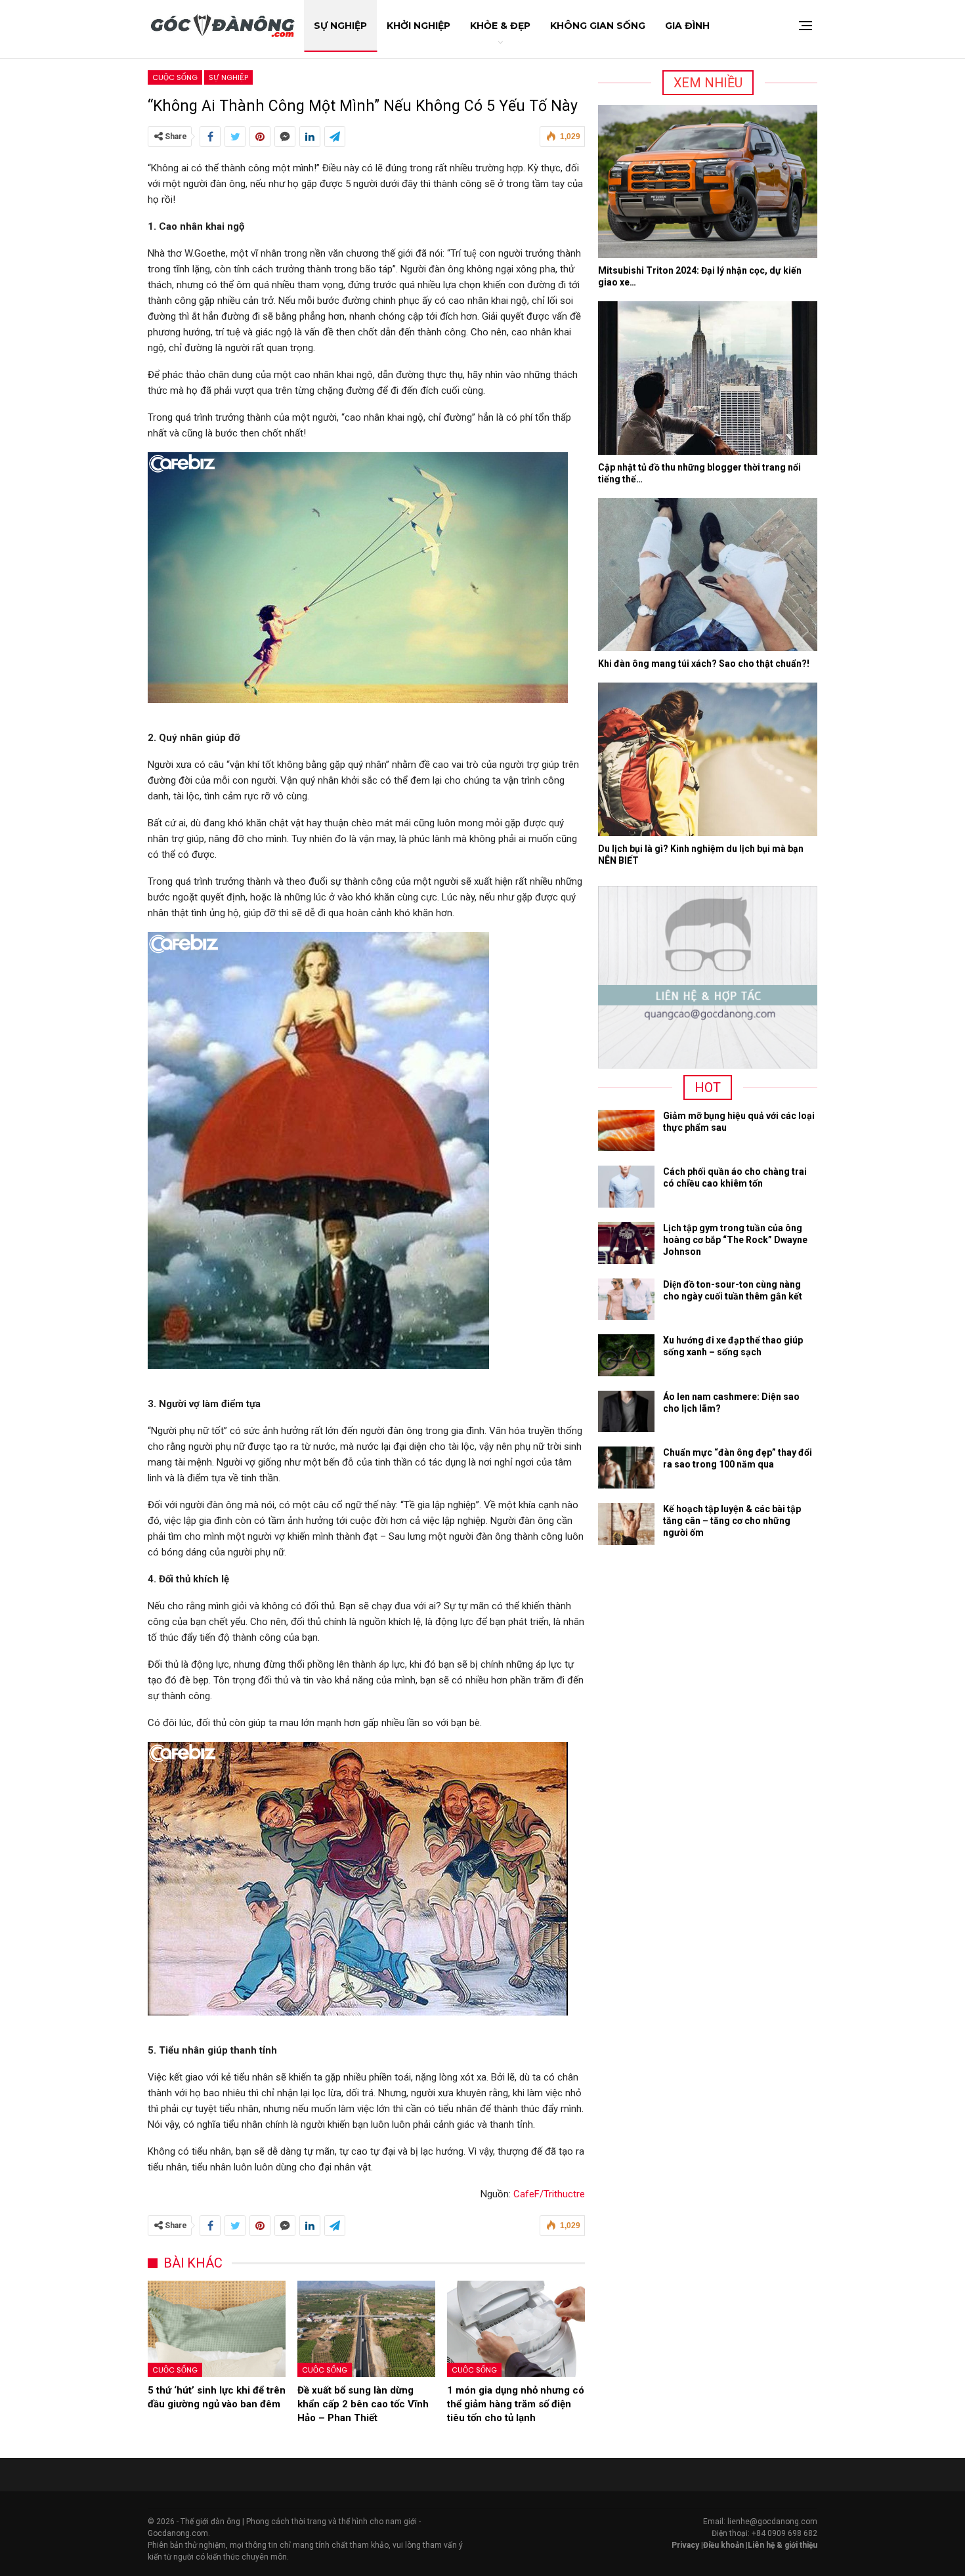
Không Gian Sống (598, 26)
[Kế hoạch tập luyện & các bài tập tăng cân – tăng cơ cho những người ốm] (626, 1524)
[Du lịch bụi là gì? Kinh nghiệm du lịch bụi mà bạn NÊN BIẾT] (708, 759)
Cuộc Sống (175, 77)
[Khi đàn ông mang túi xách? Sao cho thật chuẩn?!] (708, 575)
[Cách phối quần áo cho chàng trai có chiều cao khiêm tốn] (626, 1187)
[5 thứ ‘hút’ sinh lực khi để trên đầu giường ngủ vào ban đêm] (217, 2329)
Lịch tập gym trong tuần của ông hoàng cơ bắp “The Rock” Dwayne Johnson (735, 1240)
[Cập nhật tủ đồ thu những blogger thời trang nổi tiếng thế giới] (708, 378)
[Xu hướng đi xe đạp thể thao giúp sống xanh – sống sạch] (626, 1355)
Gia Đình (687, 26)
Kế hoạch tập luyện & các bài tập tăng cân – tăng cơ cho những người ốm (732, 1521)
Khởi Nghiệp (418, 26)
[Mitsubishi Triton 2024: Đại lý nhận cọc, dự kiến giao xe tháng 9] (708, 182)
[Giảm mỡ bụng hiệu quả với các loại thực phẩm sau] (626, 1131)
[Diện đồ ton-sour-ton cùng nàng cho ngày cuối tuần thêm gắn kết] (626, 1299)
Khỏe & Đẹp (500, 26)
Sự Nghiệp (340, 26)
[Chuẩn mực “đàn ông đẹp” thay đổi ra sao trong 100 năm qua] (626, 1467)
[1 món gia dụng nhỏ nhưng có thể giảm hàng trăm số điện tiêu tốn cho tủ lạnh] (516, 2329)
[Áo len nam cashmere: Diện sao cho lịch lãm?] (626, 1412)
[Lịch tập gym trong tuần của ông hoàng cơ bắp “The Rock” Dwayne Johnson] (626, 1243)
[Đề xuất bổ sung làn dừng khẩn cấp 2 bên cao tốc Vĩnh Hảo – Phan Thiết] (366, 2329)
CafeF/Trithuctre (549, 2194)
